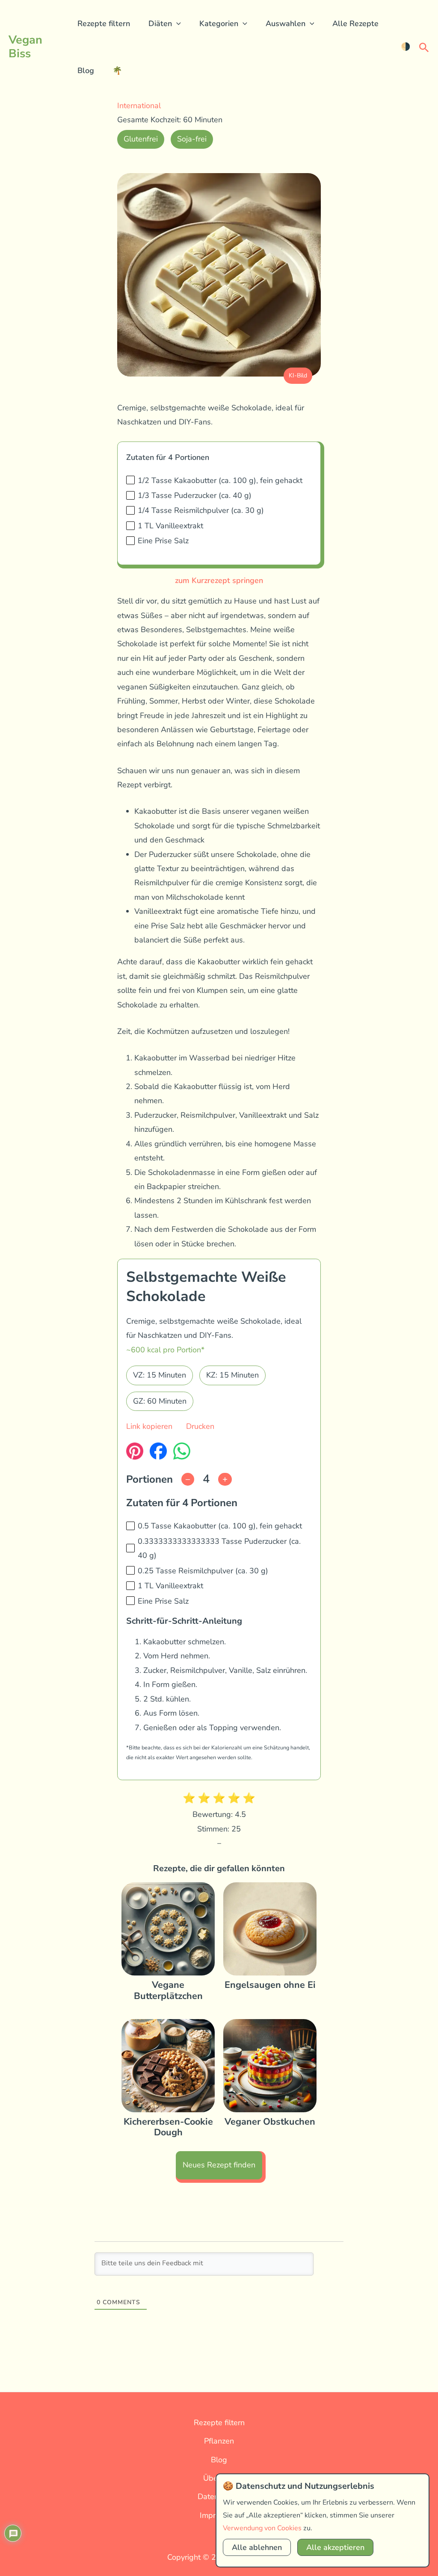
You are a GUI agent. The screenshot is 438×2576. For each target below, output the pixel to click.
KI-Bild (298, 375)
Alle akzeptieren (335, 2547)
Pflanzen (219, 2441)
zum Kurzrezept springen (219, 580)
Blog (86, 71)
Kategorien (219, 24)
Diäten (160, 24)
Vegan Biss (25, 47)
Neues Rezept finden (219, 2165)
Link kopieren (149, 1426)
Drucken (200, 1426)
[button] (176, 24)
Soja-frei (192, 139)
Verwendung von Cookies (262, 2528)
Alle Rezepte (355, 24)
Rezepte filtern (104, 24)
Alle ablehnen (257, 2547)
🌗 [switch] (405, 47)
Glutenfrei (141, 139)
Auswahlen (286, 24)
